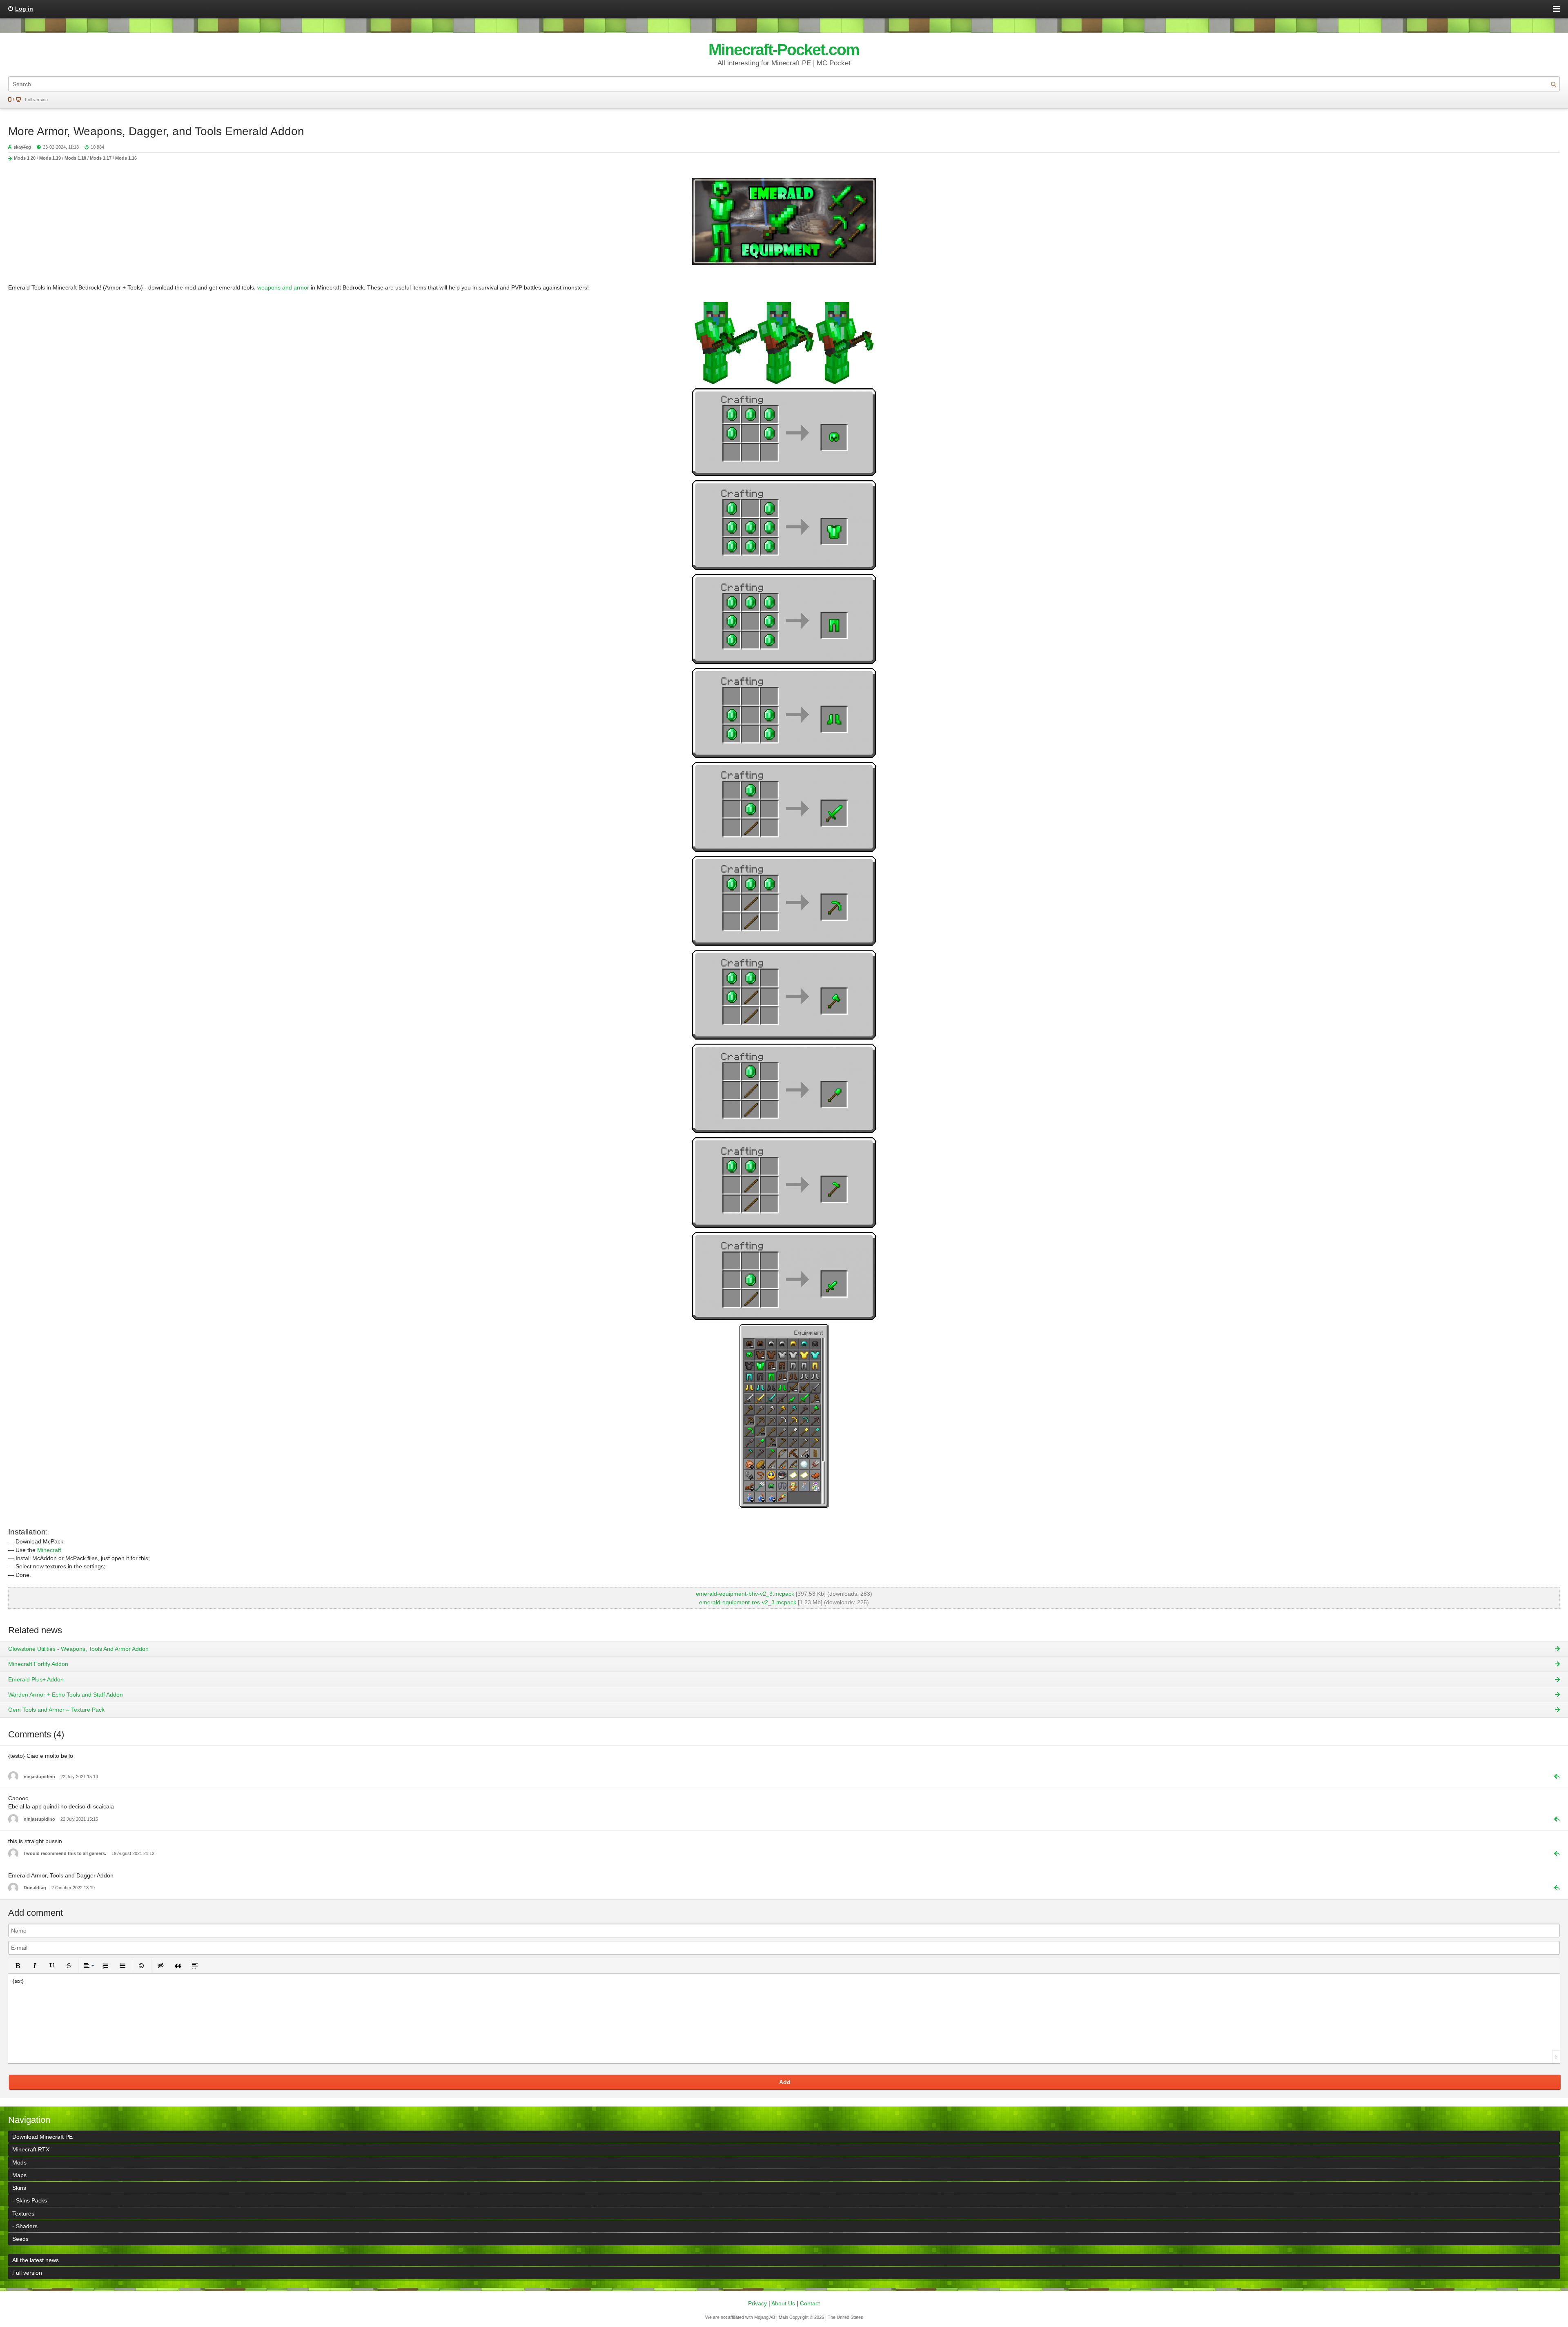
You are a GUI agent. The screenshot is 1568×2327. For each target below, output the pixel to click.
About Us (783, 2303)
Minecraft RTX (31, 2149)
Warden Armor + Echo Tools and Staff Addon (66, 1695)
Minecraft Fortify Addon (38, 1664)
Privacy (757, 2303)
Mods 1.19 (50, 158)
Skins (19, 2188)
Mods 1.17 (101, 158)
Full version (36, 100)
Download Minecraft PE (42, 2137)
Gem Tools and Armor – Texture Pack (56, 1710)
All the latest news (36, 2260)
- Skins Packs (30, 2200)
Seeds (20, 2239)
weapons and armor (283, 287)
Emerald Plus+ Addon (36, 1679)
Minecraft (49, 1550)
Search (1553, 84)
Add (785, 2082)
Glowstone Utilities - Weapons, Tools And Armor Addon (78, 1649)
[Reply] (1554, 1776)
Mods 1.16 (126, 158)
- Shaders (25, 2226)
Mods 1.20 (25, 158)
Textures (23, 2213)
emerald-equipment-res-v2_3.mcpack (748, 1602)
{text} (18, 1981)
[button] (18, 1966)
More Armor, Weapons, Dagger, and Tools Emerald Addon (156, 131)
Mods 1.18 (75, 158)
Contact (810, 2303)
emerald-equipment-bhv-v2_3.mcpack (745, 1594)
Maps (19, 2175)
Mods (19, 2162)
